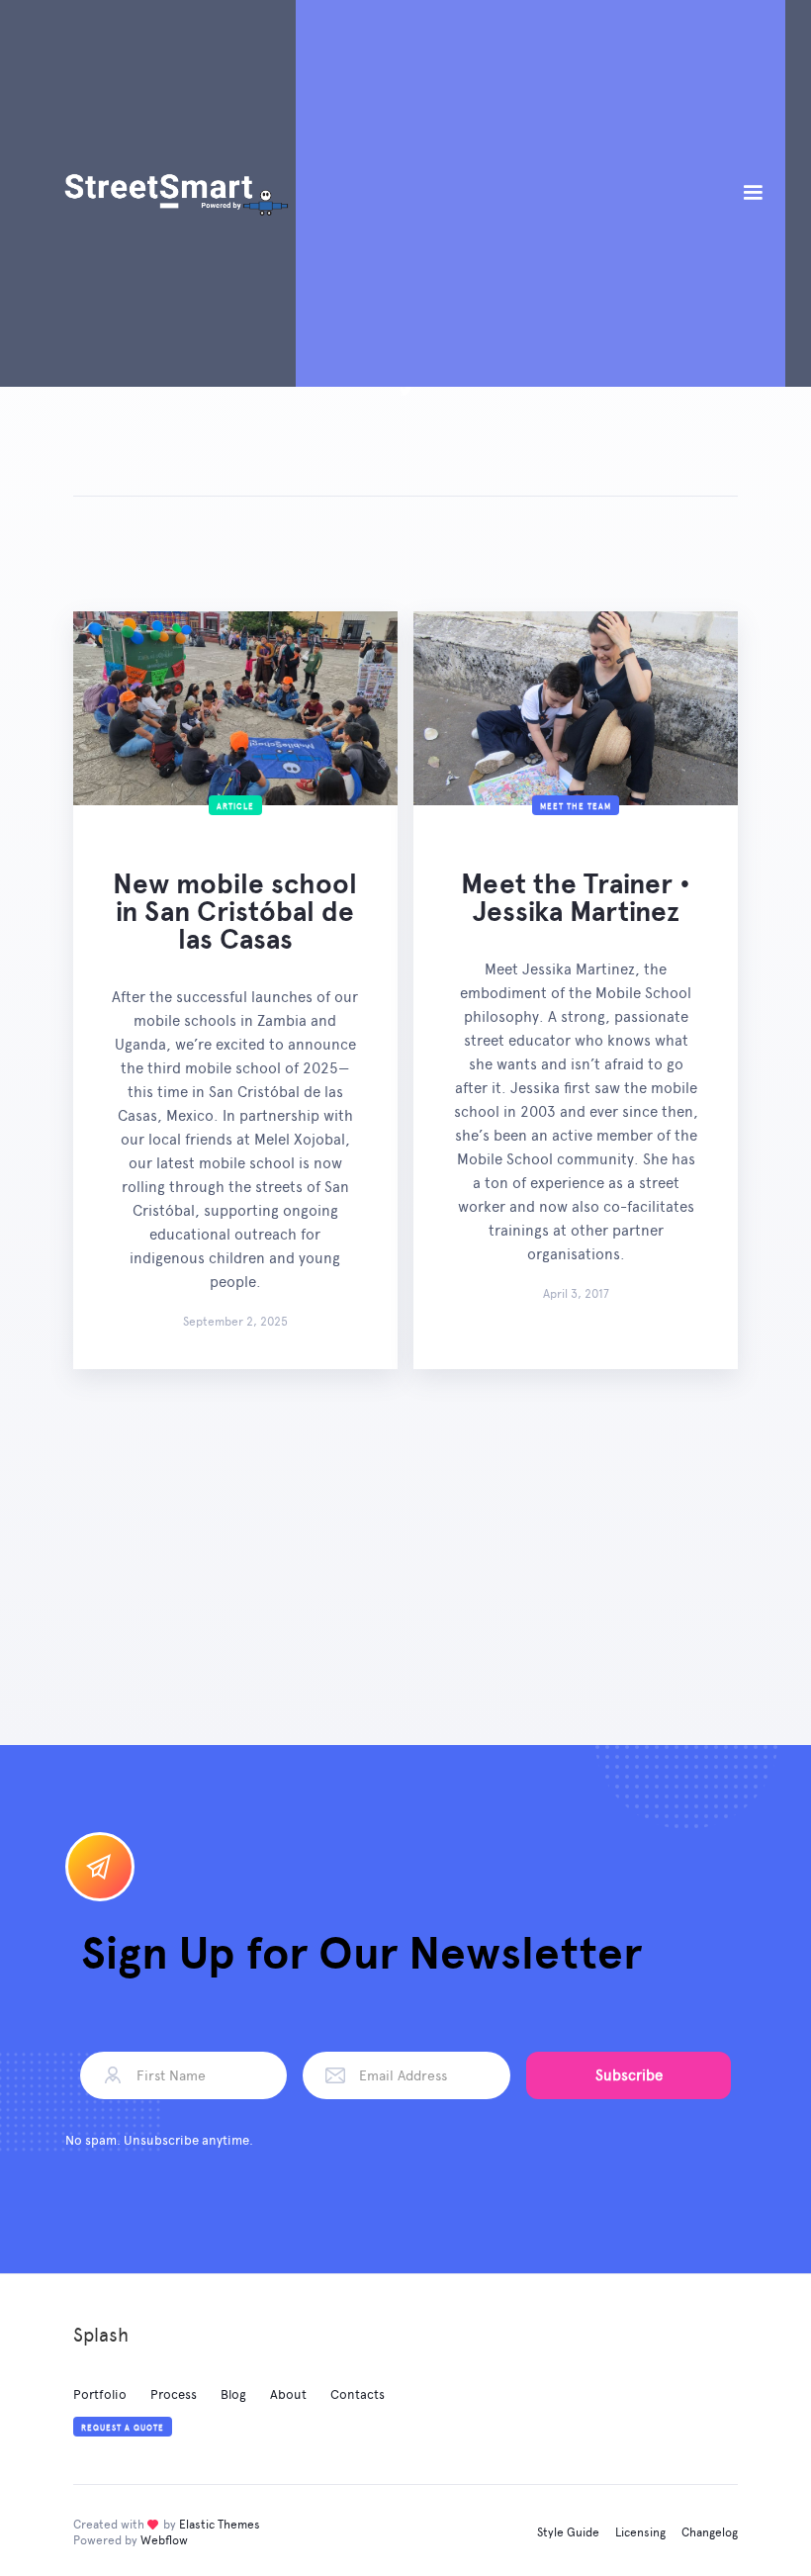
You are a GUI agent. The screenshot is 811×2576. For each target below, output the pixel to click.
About (288, 2394)
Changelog (710, 2532)
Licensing (640, 2532)
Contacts (358, 2394)
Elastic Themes (220, 2525)
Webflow (164, 2540)
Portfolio (100, 2394)
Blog (233, 2394)
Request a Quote (123, 2428)
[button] (753, 193)
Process (174, 2394)
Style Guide (568, 2532)
